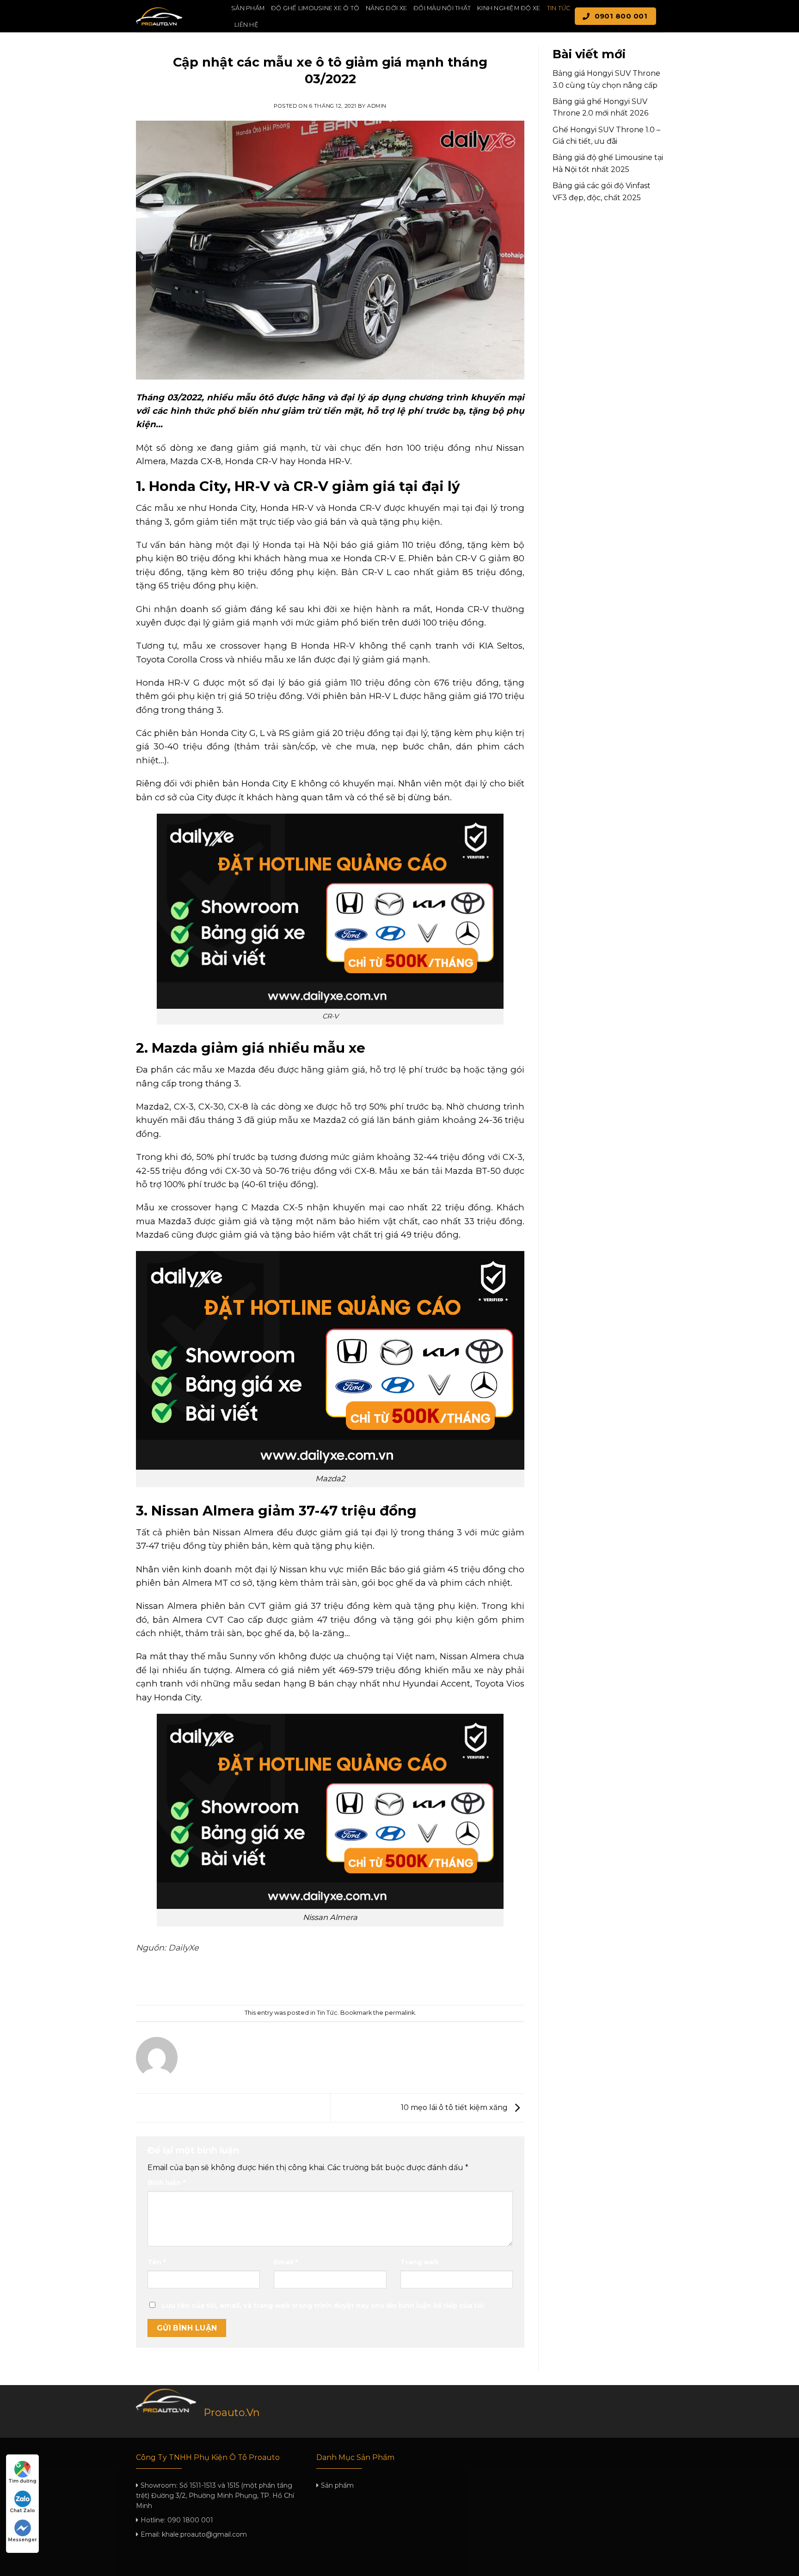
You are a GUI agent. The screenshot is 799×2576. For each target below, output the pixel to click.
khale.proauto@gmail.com (204, 2534)
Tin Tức (559, 8)
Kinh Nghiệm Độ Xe (509, 8)
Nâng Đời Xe (386, 8)
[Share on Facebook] (297, 1980)
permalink (400, 2013)
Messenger (22, 2540)
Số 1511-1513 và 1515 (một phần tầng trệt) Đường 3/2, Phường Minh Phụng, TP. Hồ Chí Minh (215, 2496)
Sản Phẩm (248, 8)
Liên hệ (246, 25)
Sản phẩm (337, 2485)
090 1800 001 (190, 2520)
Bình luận (166, 2183)
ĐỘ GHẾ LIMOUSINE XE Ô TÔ (315, 8)
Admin (377, 106)
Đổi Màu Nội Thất (442, 8)
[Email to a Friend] (330, 1980)
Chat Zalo (22, 2511)
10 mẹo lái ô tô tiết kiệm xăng (455, 2107)
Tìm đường (22, 2481)
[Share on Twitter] (314, 1980)
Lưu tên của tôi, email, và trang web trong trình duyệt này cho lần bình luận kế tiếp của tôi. (324, 2306)
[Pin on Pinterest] (347, 1980)
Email (286, 2262)
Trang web (420, 2262)
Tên (157, 2262)
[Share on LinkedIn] (364, 1980)
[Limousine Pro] (177, 16)
